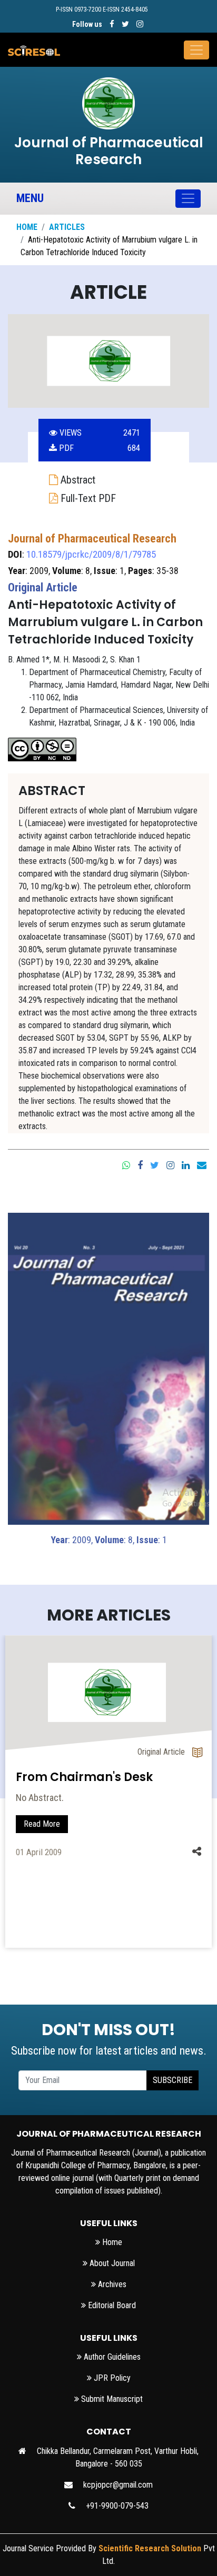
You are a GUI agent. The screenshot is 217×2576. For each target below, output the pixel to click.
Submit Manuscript (111, 2399)
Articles (67, 227)
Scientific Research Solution (150, 2548)
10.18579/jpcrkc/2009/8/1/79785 (91, 554)
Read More (42, 1824)
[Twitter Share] (155, 1164)
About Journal (111, 2263)
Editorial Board (111, 2305)
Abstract (77, 480)
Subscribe (172, 2080)
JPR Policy (111, 2378)
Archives (111, 2284)
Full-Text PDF (87, 498)
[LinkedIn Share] (186, 1164)
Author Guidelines (111, 2357)
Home (27, 227)
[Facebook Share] (140, 1164)
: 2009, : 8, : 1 (109, 1540)
